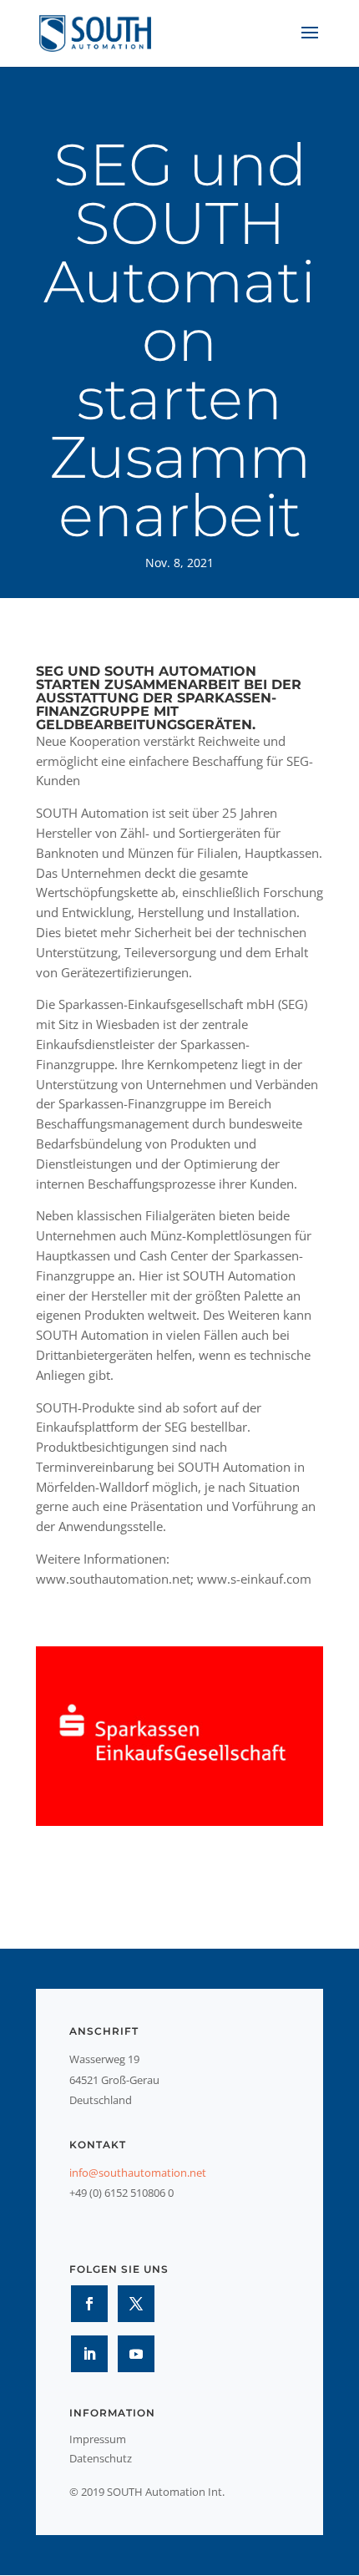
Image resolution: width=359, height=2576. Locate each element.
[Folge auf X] (136, 2304)
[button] (30, 2546)
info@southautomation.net (138, 2173)
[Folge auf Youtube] (136, 2354)
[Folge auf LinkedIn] (89, 2354)
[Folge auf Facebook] (89, 2304)
